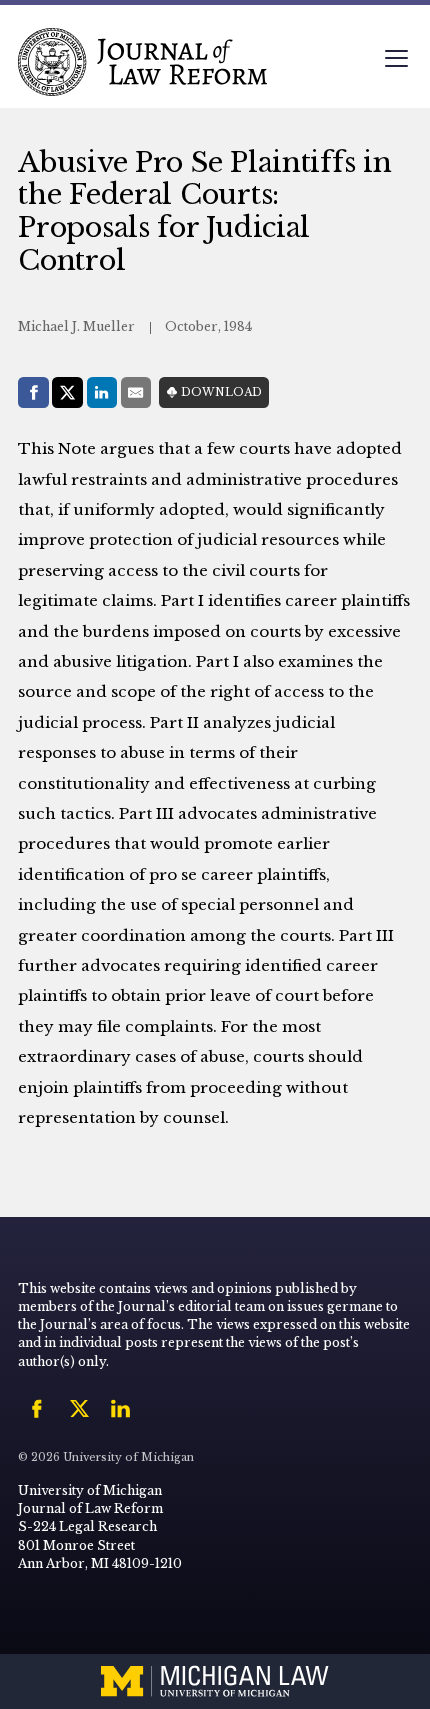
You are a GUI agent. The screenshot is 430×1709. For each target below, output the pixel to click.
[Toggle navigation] (396, 60)
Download (221, 392)
